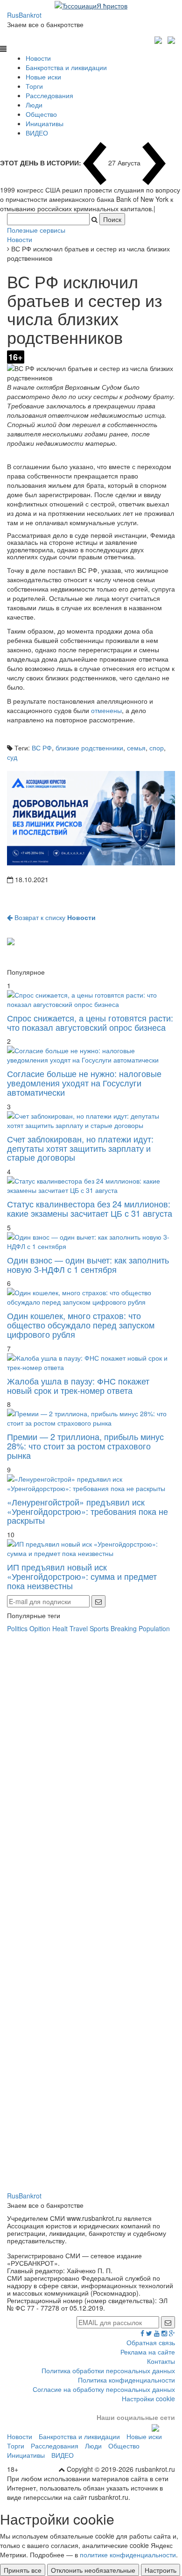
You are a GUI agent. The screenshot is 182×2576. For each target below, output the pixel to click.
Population (154, 1628)
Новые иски (43, 77)
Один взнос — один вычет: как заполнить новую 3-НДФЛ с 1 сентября (88, 1264)
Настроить (161, 2570)
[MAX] (159, 39)
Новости (38, 58)
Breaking (124, 1628)
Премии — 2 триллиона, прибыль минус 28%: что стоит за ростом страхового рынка (85, 1446)
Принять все (23, 2570)
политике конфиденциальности (128, 2555)
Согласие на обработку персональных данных (104, 2389)
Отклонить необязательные (93, 2570)
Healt (60, 1628)
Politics (17, 1628)
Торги (34, 86)
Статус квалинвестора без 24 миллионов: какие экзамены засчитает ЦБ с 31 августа (90, 1208)
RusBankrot (24, 15)
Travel (79, 1628)
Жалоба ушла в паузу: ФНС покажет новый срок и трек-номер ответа (78, 1385)
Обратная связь (151, 2342)
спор (157, 748)
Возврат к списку (54, 917)
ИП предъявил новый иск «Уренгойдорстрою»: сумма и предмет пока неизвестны (82, 1576)
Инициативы (45, 123)
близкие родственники (89, 748)
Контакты (161, 2361)
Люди (34, 105)
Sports (99, 1628)
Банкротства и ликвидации (66, 67)
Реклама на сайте (148, 2352)
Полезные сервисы (36, 230)
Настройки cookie (148, 2398)
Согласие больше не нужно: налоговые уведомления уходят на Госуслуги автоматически (84, 1083)
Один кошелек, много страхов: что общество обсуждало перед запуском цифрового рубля (81, 1325)
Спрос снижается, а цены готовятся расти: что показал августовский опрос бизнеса (90, 1022)
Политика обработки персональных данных (108, 2370)
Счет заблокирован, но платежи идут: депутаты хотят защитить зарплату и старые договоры (80, 1148)
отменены (106, 710)
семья (136, 748)
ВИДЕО (37, 133)
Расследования (49, 95)
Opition (40, 1628)
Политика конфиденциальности (126, 2380)
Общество (41, 114)
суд (12, 757)
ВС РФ (42, 748)
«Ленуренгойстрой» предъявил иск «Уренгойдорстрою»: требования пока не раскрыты (87, 1511)
